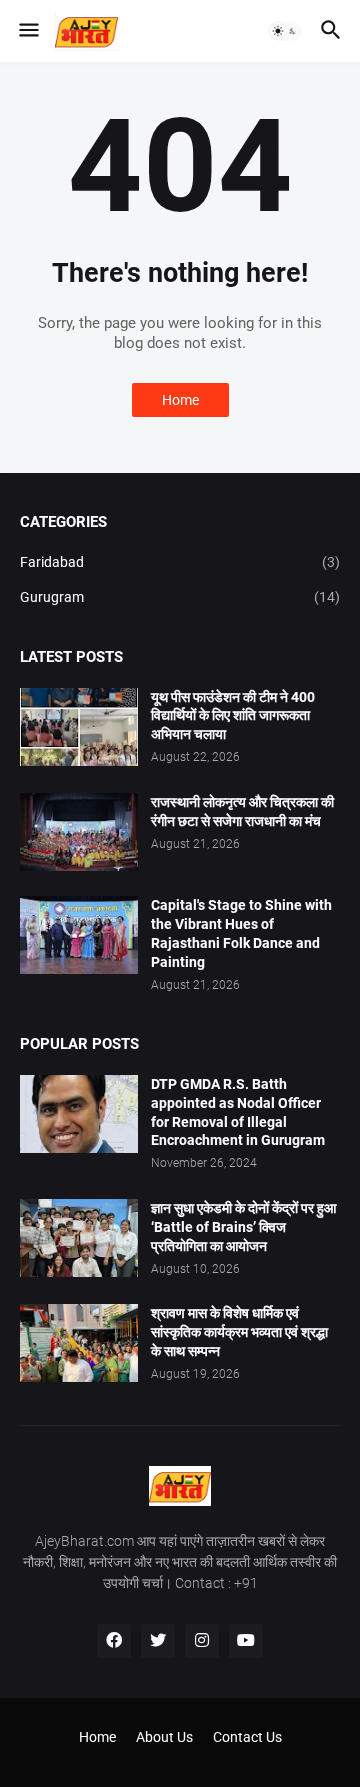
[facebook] (114, 1641)
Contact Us (247, 1737)
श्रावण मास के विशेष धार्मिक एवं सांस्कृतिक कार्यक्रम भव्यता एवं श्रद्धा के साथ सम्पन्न (239, 1332)
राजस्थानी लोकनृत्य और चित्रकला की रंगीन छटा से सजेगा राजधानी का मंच (242, 811)
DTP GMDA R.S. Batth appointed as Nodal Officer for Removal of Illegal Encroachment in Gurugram (238, 1112)
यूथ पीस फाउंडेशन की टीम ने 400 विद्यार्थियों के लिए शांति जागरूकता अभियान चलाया (233, 716)
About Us (164, 1737)
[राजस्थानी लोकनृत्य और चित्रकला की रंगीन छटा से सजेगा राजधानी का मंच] (79, 832)
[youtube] (246, 1641)
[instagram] (202, 1641)
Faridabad (180, 562)
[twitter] (158, 1641)
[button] (27, 31)
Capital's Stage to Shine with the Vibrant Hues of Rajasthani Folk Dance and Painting (241, 933)
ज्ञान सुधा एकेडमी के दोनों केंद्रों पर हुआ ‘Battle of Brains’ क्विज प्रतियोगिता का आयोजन (243, 1227)
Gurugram (180, 597)
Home (180, 400)
